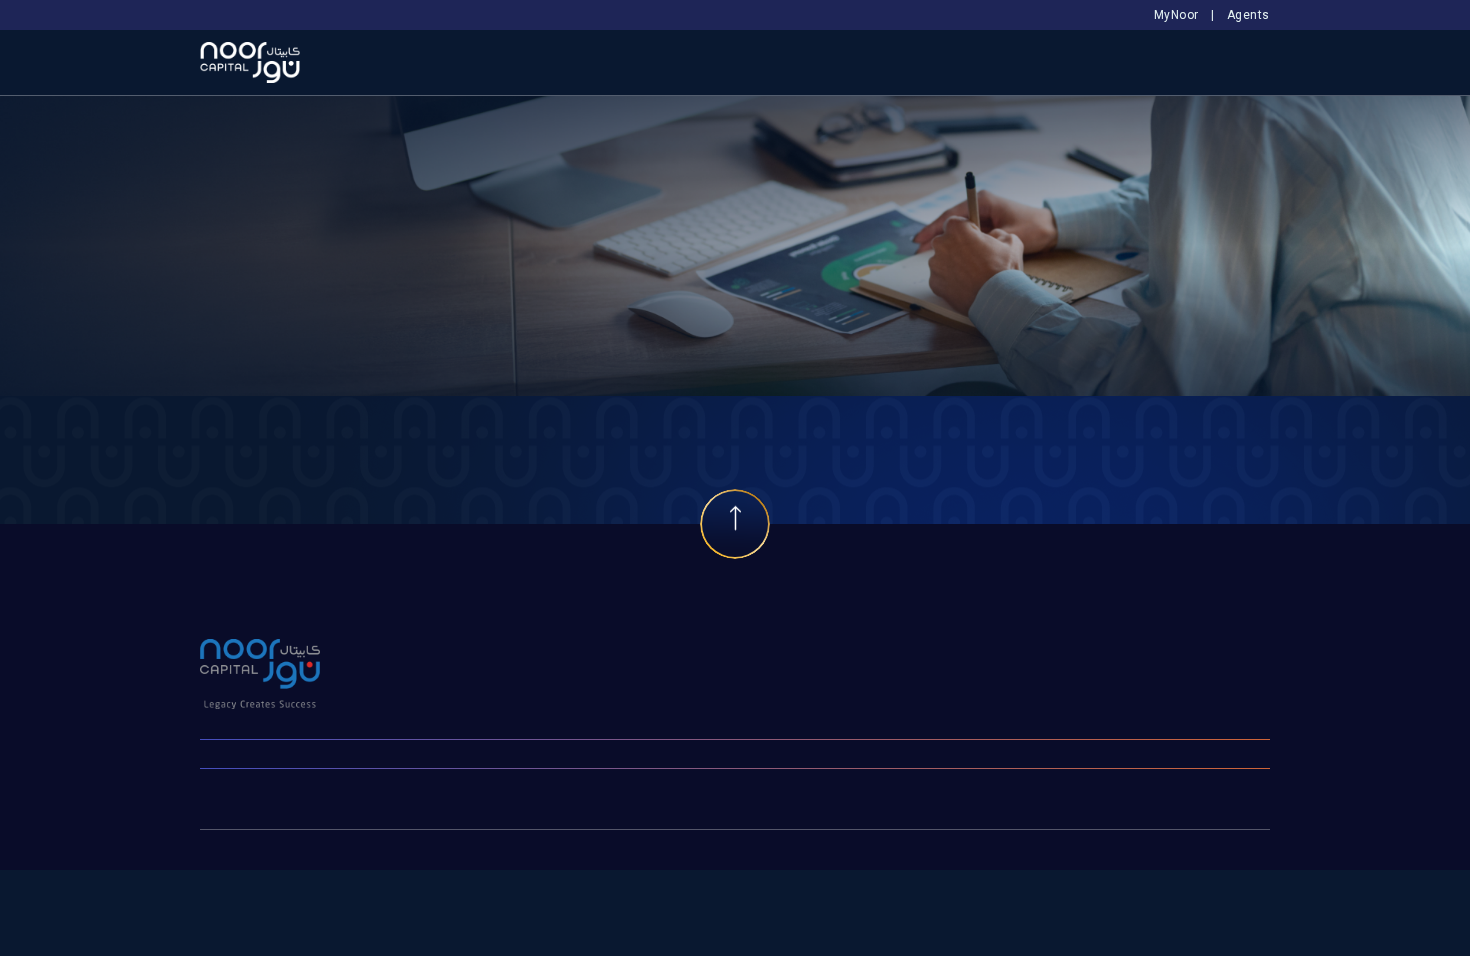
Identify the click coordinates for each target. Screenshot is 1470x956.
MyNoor (1176, 15)
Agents (1248, 15)
